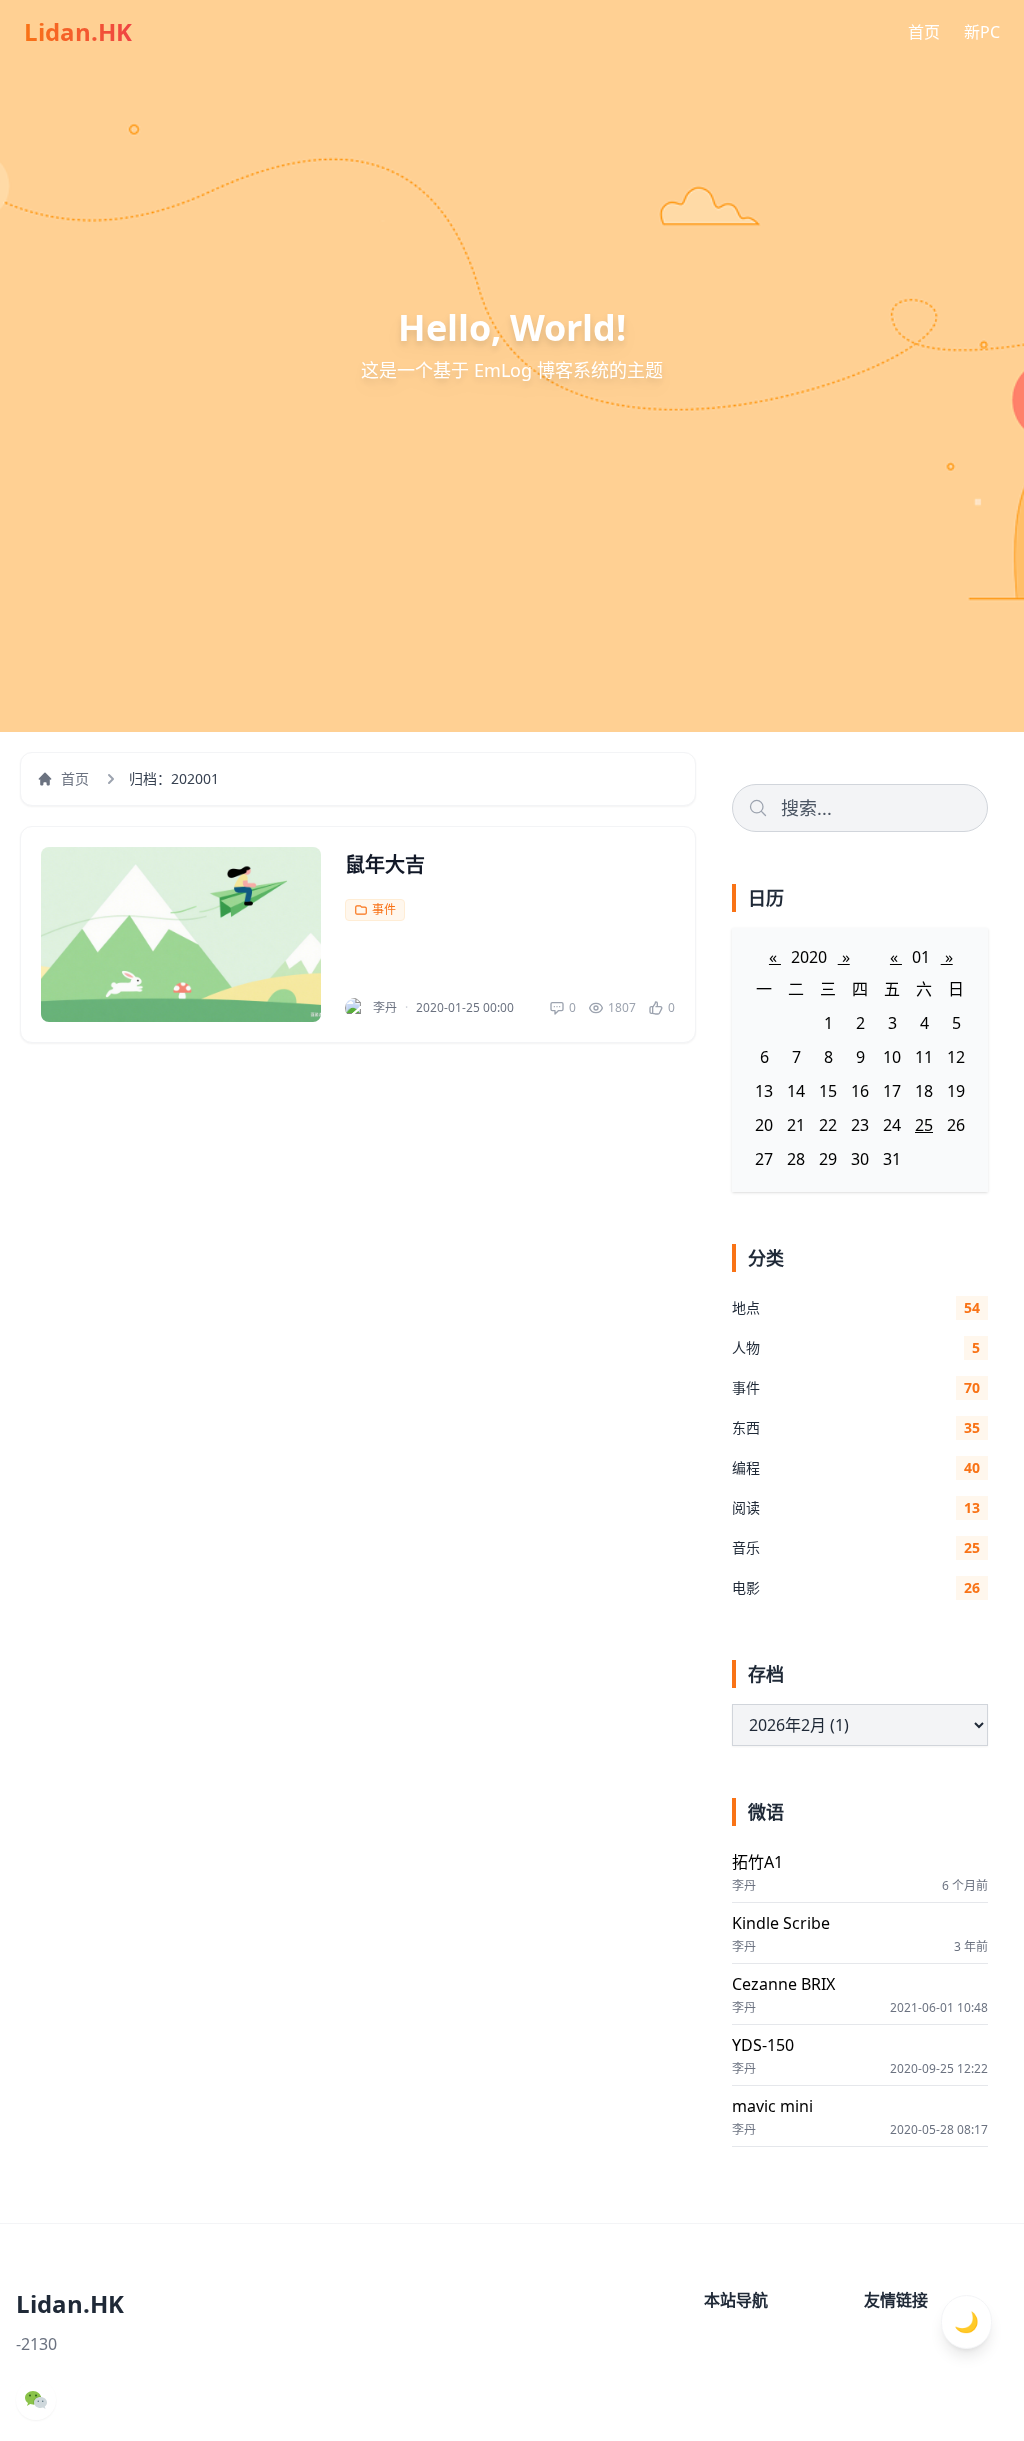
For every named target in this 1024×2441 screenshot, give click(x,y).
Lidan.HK (78, 32)
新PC (982, 32)
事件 (384, 909)
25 (924, 1125)
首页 (924, 32)
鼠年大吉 (385, 864)
